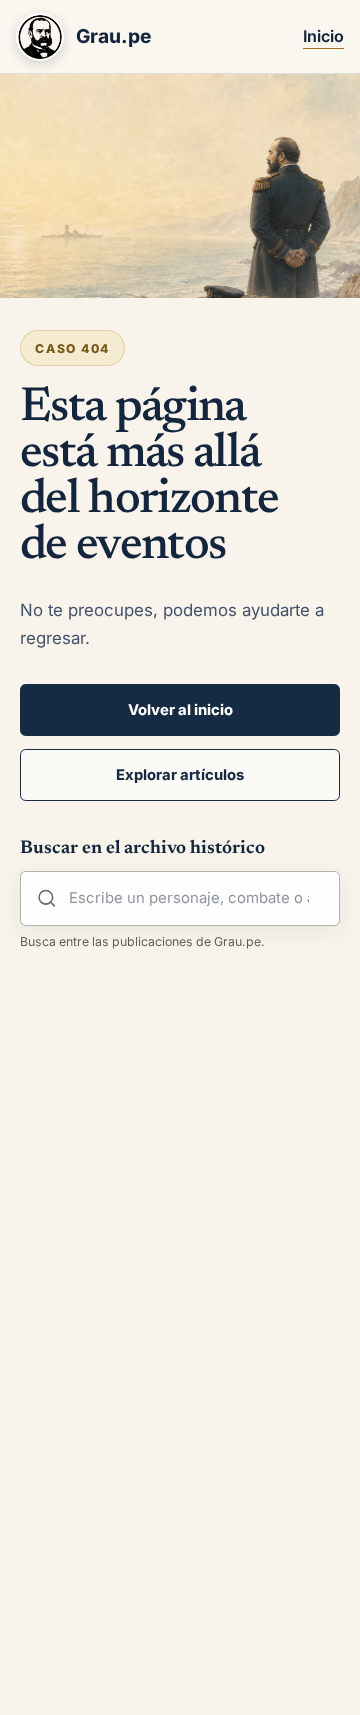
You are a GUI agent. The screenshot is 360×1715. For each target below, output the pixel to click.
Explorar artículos (180, 775)
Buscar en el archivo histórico (142, 848)
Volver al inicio (180, 710)
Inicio (323, 36)
